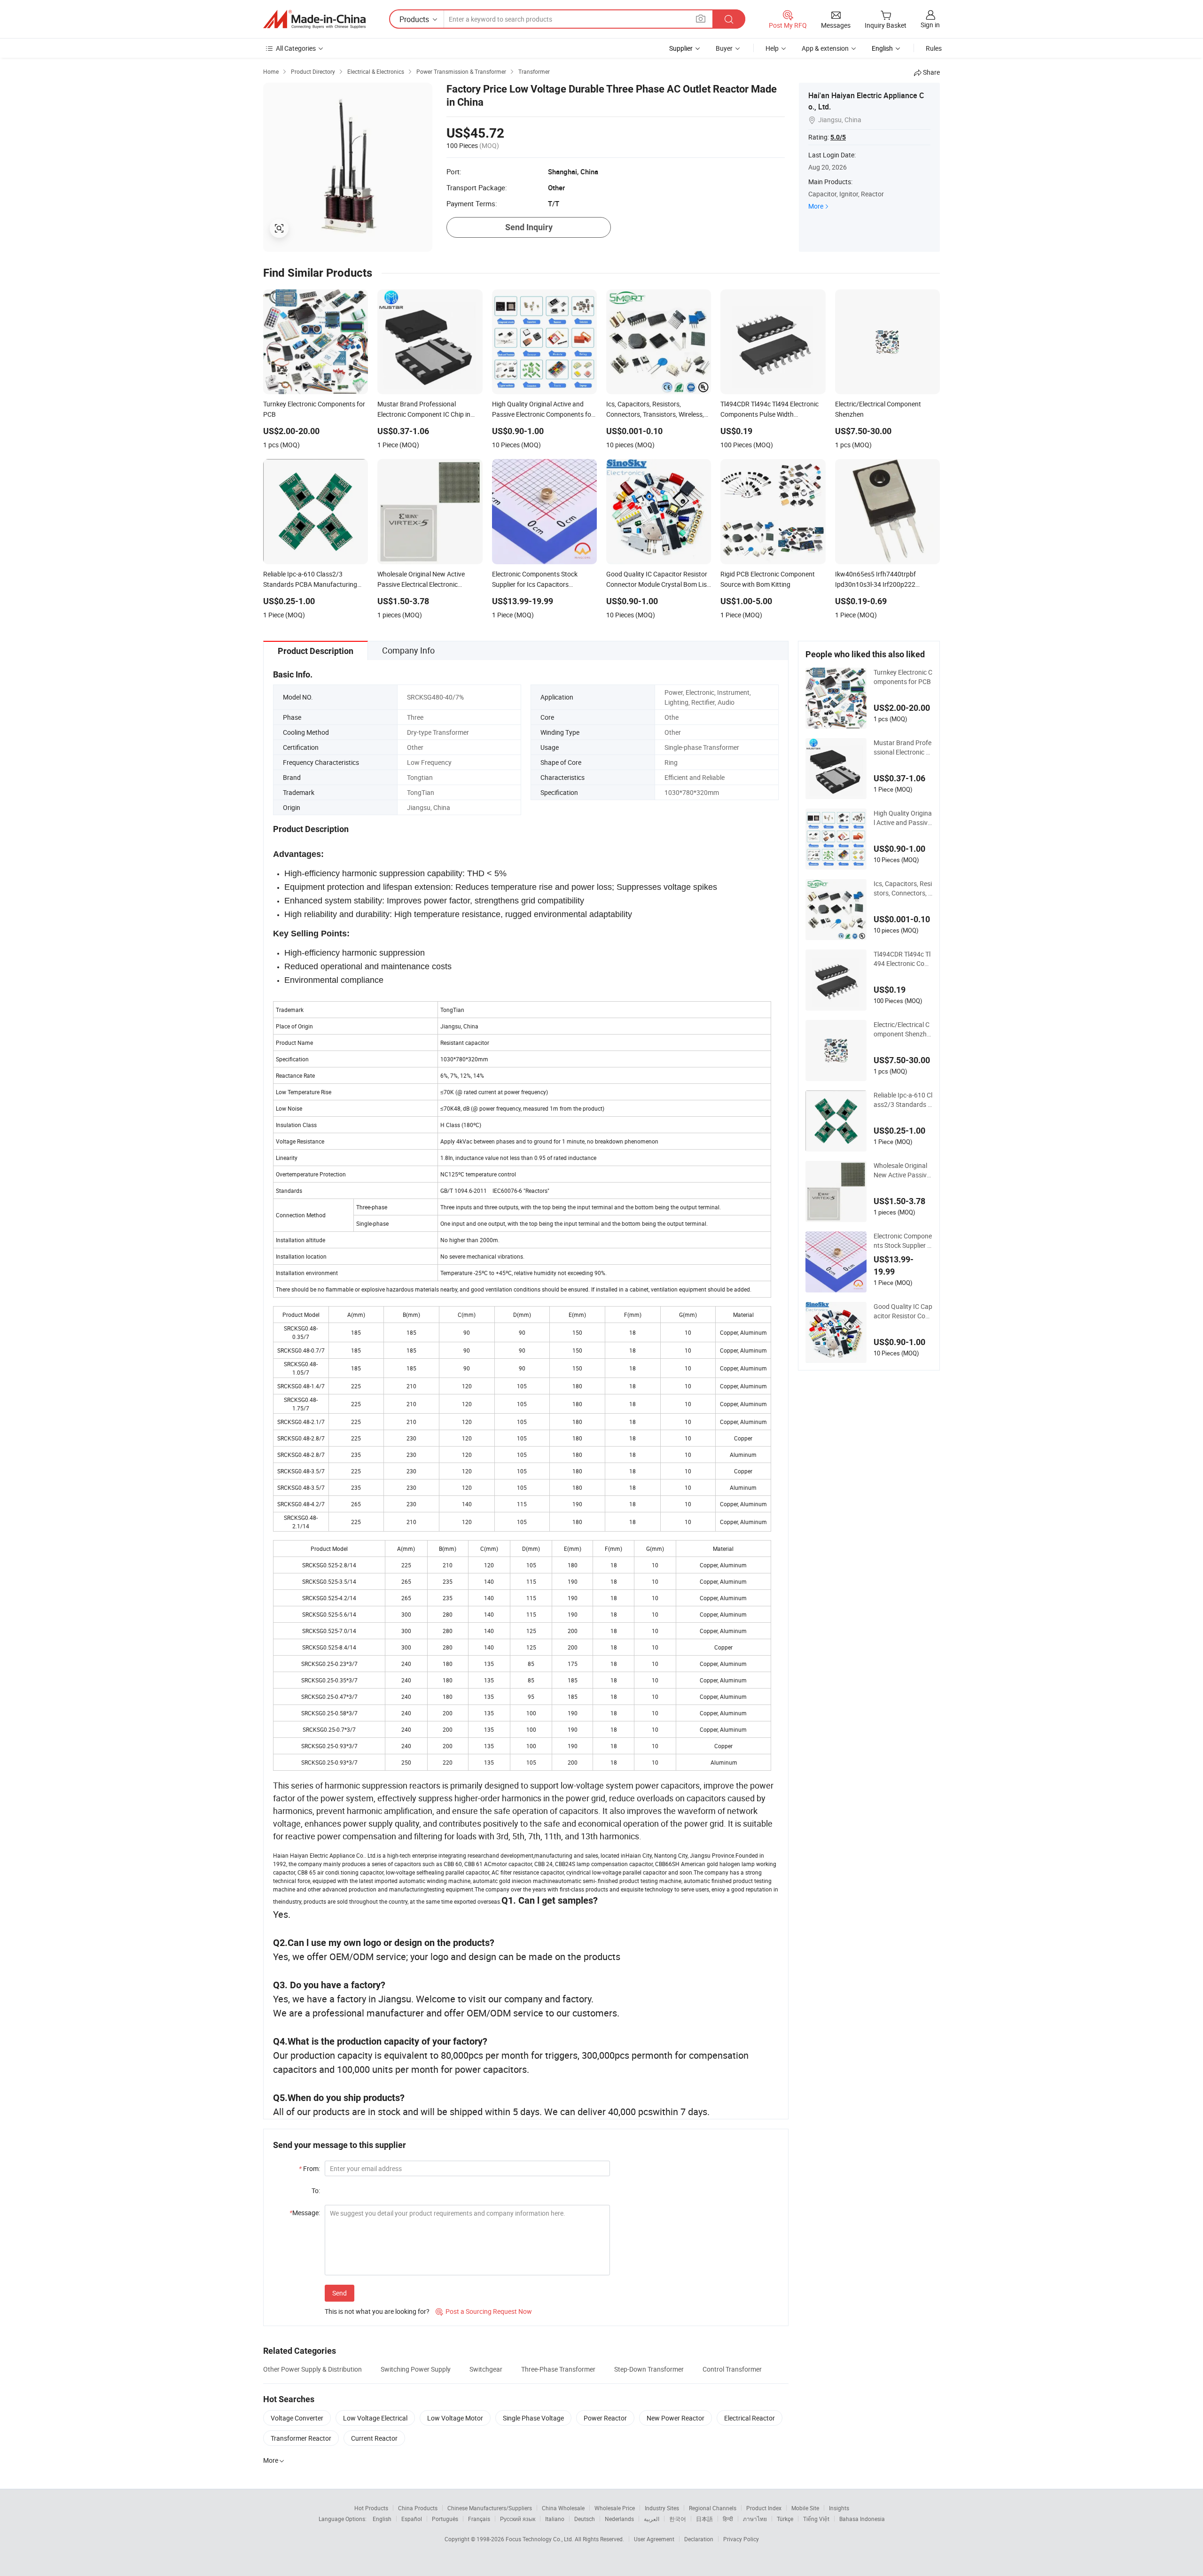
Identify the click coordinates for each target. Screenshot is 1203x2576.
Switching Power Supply (416, 2369)
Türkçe (785, 2519)
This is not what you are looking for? (377, 2311)
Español (412, 2519)
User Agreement (654, 2539)
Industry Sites (662, 2508)
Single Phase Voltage (533, 2418)
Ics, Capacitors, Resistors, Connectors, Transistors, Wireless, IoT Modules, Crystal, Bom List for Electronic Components (903, 888)
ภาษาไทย (755, 2519)
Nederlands (619, 2519)
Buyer (724, 48)
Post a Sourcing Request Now (484, 2311)
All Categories (296, 48)
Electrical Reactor (750, 2418)
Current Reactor (374, 2438)
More (816, 206)
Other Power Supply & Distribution (312, 2369)
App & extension (825, 48)
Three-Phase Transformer (558, 2369)
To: (316, 2191)
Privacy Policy (741, 2539)
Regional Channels (713, 2508)
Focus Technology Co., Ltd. (540, 2539)
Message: (305, 2213)
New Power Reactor (676, 2418)
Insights (839, 2508)
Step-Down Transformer (649, 2369)
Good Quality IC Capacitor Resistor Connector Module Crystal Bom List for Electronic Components (903, 1311)
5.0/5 (838, 137)
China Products (418, 2508)
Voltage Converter (297, 2418)
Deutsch (585, 2519)
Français (479, 2519)
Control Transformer (732, 2369)
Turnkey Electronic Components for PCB (903, 677)
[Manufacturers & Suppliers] (314, 19)
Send (340, 2293)
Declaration (699, 2539)
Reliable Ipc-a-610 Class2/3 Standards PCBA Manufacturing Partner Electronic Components (903, 1100)
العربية (652, 2519)
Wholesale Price (615, 2508)
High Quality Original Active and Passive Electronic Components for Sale (903, 818)
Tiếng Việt (816, 2519)
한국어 (678, 2519)
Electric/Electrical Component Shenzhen (902, 1029)
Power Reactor (605, 2418)
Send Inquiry (529, 227)
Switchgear (486, 2369)
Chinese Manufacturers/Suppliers (490, 2508)
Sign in (930, 25)
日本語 (704, 2519)
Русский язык (518, 2519)
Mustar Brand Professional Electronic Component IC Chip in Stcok (903, 747)
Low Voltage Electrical (375, 2418)
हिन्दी (728, 2519)
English (382, 2519)
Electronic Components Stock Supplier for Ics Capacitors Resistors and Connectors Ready (903, 1241)
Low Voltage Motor (455, 2418)
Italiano (555, 2519)
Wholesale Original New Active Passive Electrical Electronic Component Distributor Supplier (903, 1170)
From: (309, 2168)
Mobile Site (805, 2508)
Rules (934, 48)
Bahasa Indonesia (862, 2519)
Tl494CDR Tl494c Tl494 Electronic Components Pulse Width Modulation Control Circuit (902, 959)
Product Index (764, 2508)
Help (772, 48)
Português (445, 2519)
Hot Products (371, 2508)
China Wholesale (563, 2508)
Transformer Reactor (301, 2438)
